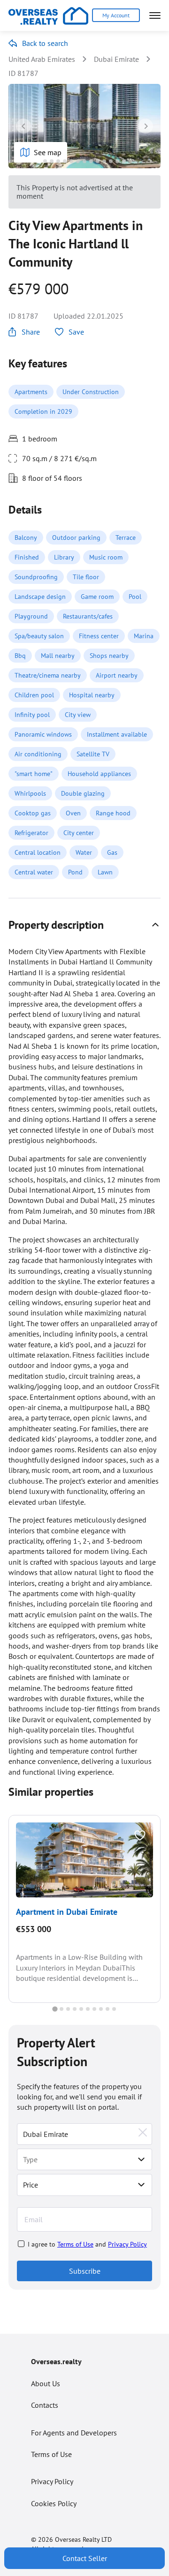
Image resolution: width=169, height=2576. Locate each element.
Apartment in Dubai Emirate (67, 1912)
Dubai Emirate (116, 59)
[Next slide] (146, 126)
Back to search (45, 43)
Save (76, 332)
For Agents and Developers (74, 2433)
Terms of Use (75, 2244)
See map (48, 152)
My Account (116, 15)
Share (31, 332)
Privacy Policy (127, 2244)
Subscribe (85, 2271)
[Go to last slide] (23, 126)
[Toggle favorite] (140, 1836)
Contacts (45, 2405)
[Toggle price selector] (141, 2185)
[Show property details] (155, 925)
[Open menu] (155, 15)
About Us (46, 2383)
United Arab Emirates (42, 59)
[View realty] (84, 1860)
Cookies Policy (54, 2503)
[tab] (38, 161)
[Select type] (141, 2159)
